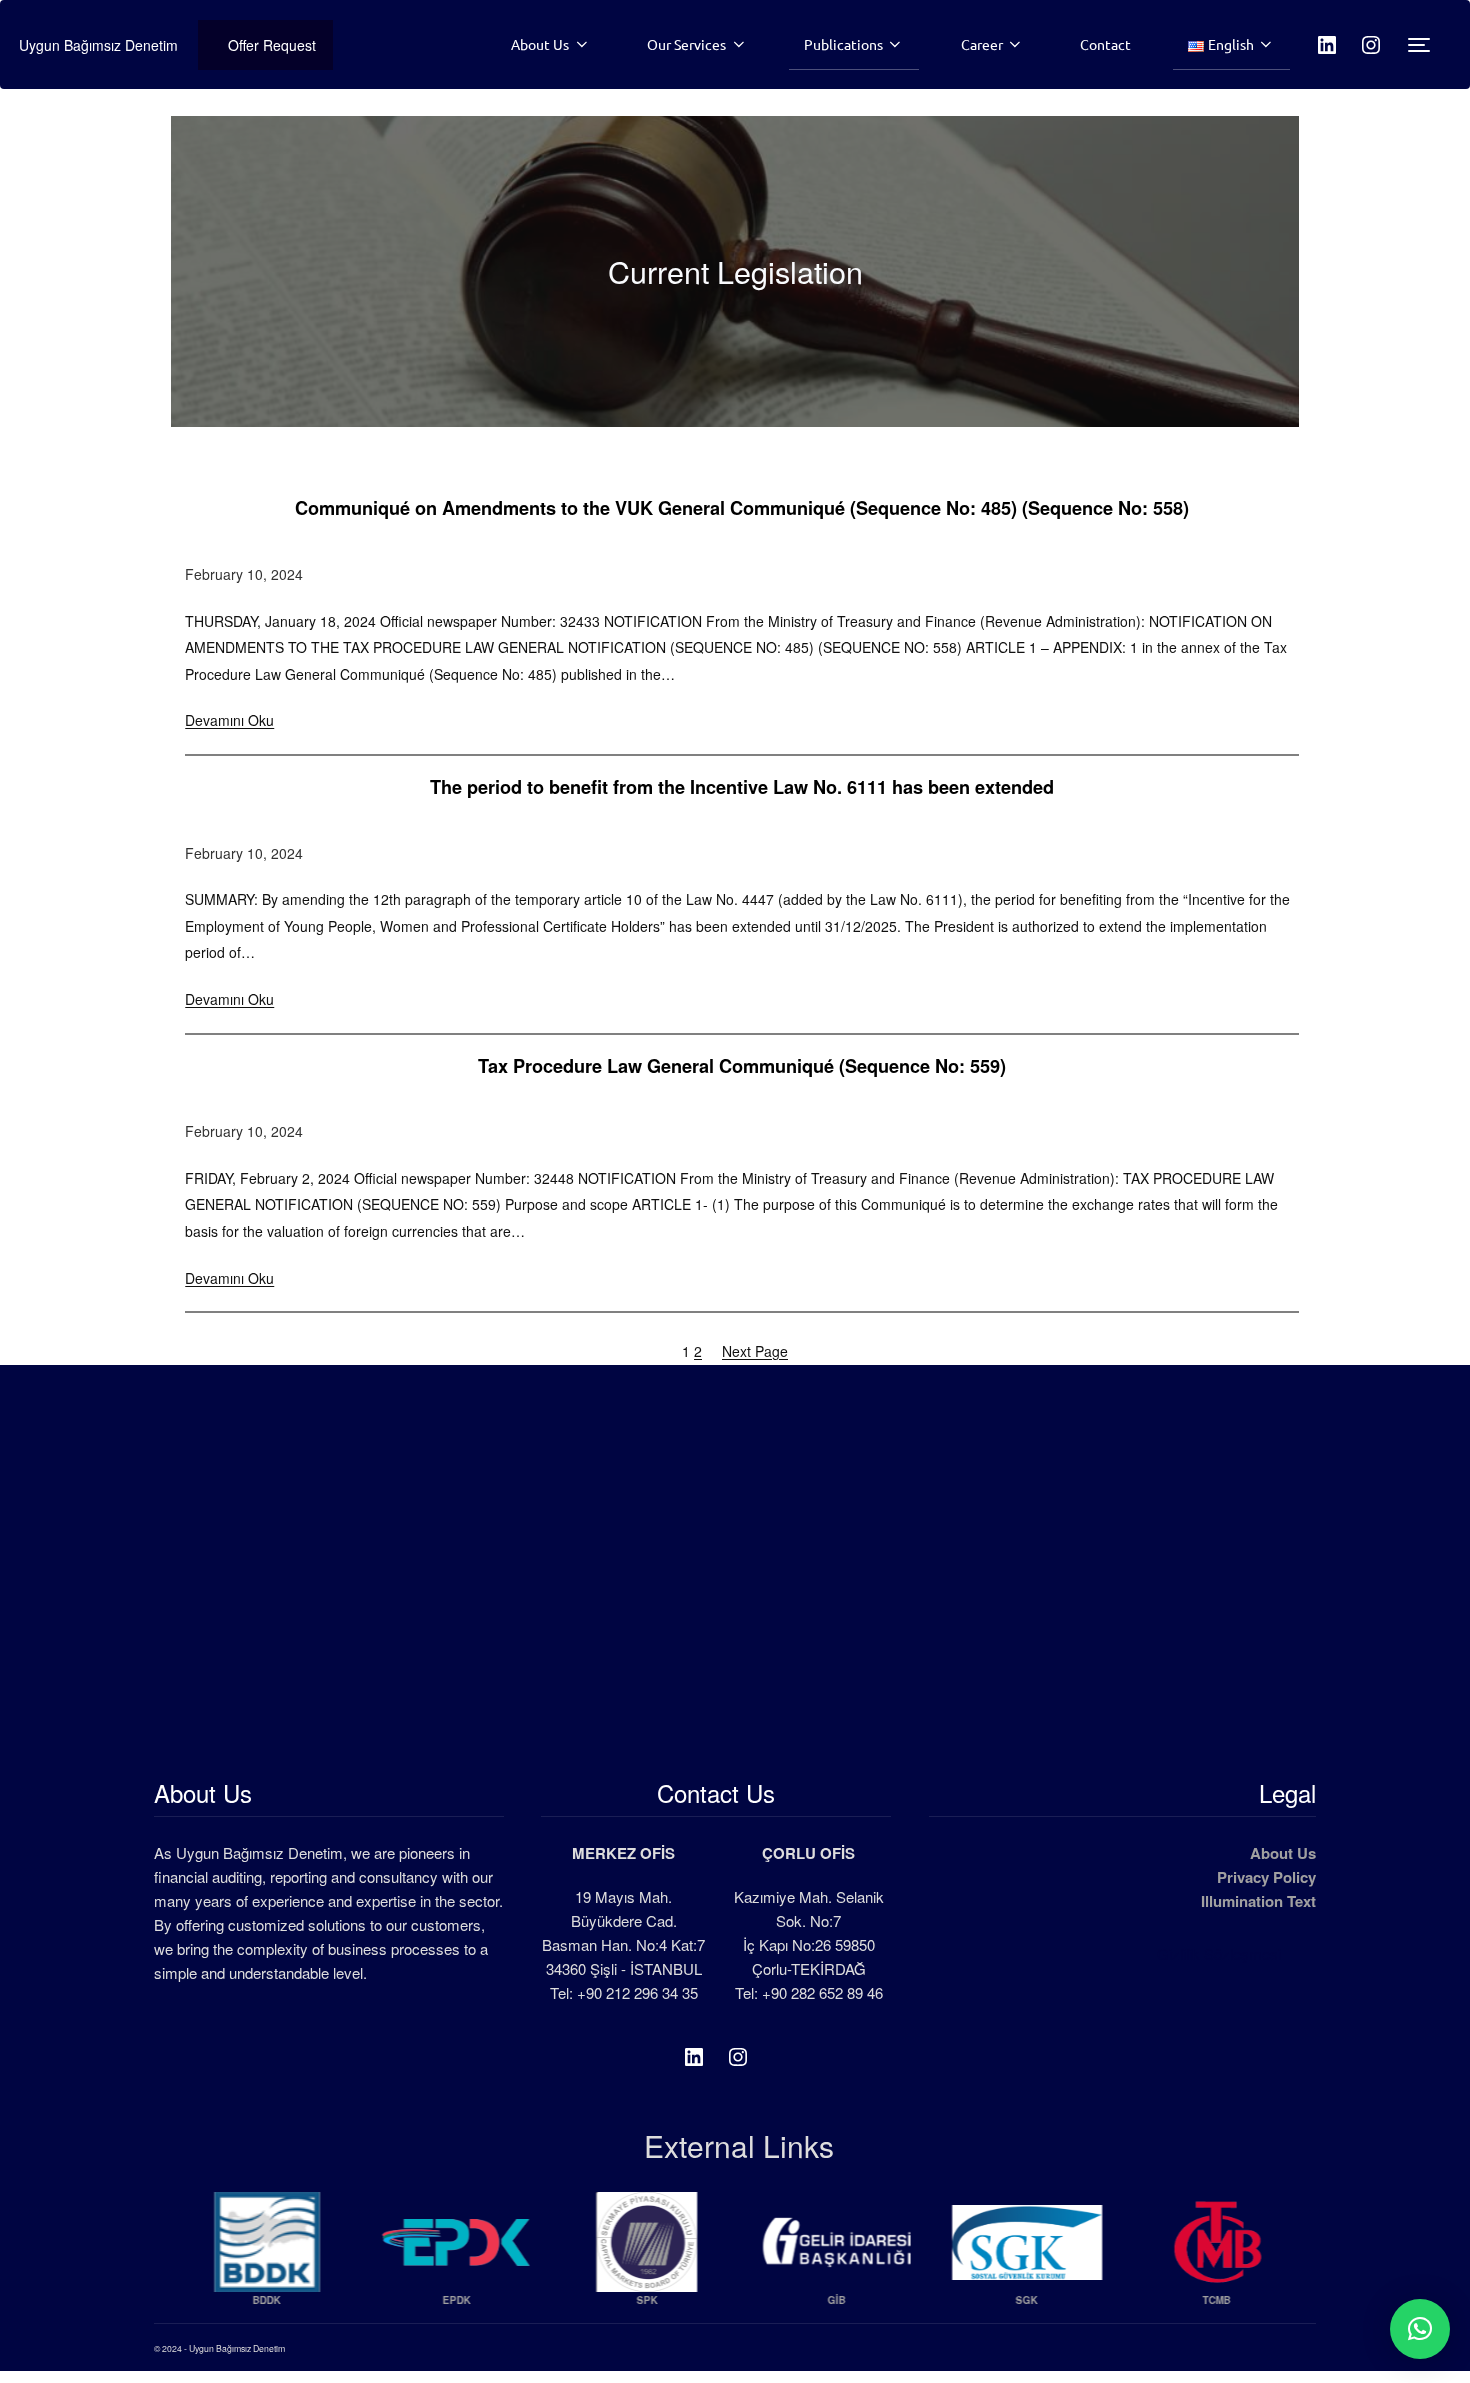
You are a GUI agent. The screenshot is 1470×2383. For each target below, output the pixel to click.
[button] (1420, 2329)
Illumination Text (1258, 1901)
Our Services (686, 44)
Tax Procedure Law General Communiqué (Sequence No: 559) (742, 1067)
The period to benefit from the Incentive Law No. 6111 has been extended (742, 788)
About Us (540, 44)
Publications (843, 44)
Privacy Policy (1266, 1877)
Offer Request (272, 45)
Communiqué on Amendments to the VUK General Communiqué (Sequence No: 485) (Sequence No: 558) (742, 509)
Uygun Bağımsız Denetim (98, 45)
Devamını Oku (229, 720)
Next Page (755, 1351)
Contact (1105, 44)
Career (982, 44)
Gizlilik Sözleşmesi (1219, 1953)
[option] (264, 2257)
